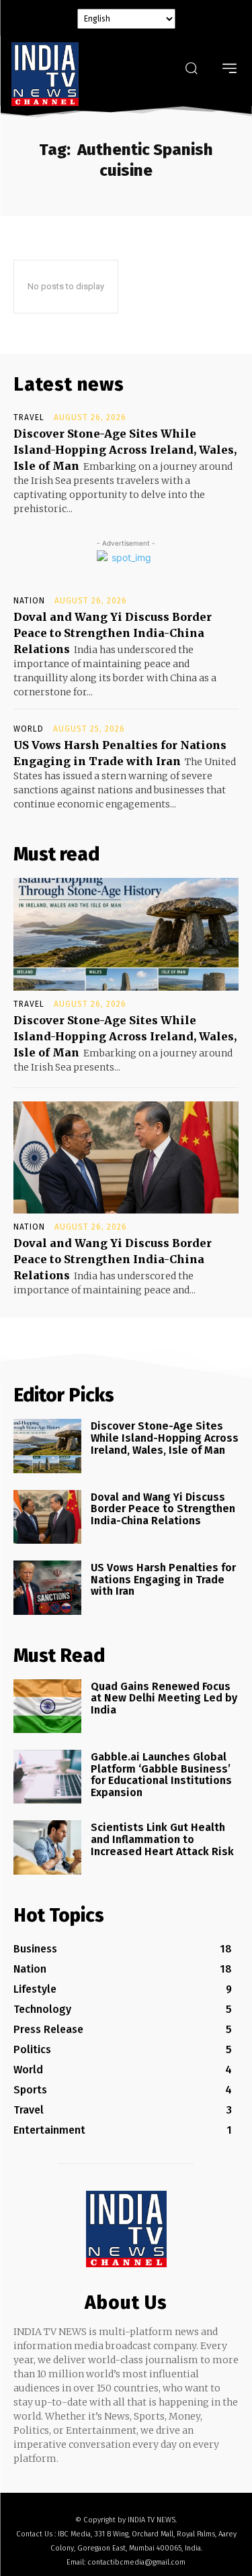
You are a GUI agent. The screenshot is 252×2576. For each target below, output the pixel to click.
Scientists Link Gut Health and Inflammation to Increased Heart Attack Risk (162, 1839)
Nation (29, 601)
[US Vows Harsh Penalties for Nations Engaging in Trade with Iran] (47, 1587)
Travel (29, 417)
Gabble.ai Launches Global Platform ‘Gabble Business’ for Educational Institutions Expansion (161, 1775)
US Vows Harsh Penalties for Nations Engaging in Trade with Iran (163, 1579)
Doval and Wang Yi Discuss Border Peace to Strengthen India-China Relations (113, 633)
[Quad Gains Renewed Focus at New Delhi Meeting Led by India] (47, 1706)
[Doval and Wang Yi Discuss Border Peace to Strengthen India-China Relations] (126, 1158)
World (29, 729)
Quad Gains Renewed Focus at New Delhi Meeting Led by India (164, 1698)
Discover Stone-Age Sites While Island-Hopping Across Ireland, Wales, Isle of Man (125, 450)
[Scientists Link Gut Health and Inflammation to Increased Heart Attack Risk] (47, 1847)
